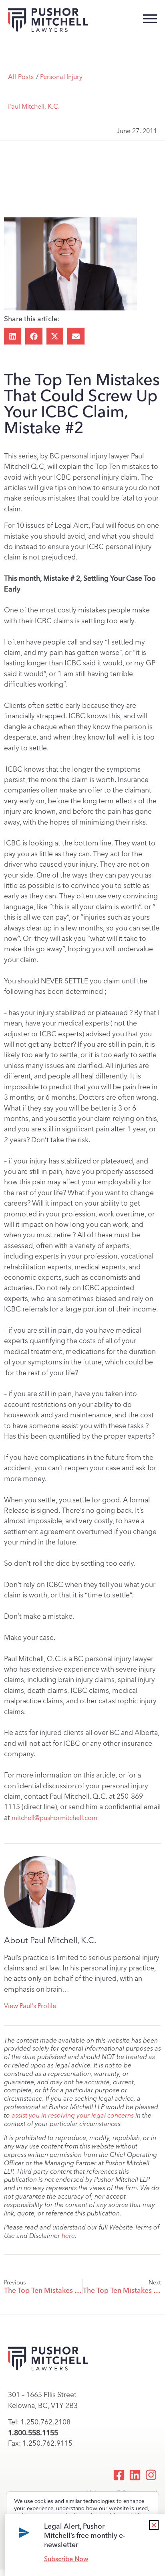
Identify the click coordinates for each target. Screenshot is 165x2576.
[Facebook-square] (119, 2475)
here (68, 2236)
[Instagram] (151, 2475)
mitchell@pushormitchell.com (54, 1818)
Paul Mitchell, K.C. (34, 106)
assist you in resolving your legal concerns (73, 2115)
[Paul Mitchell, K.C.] (40, 1892)
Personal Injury (61, 77)
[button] (13, 336)
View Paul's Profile (30, 2006)
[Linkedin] (135, 2475)
